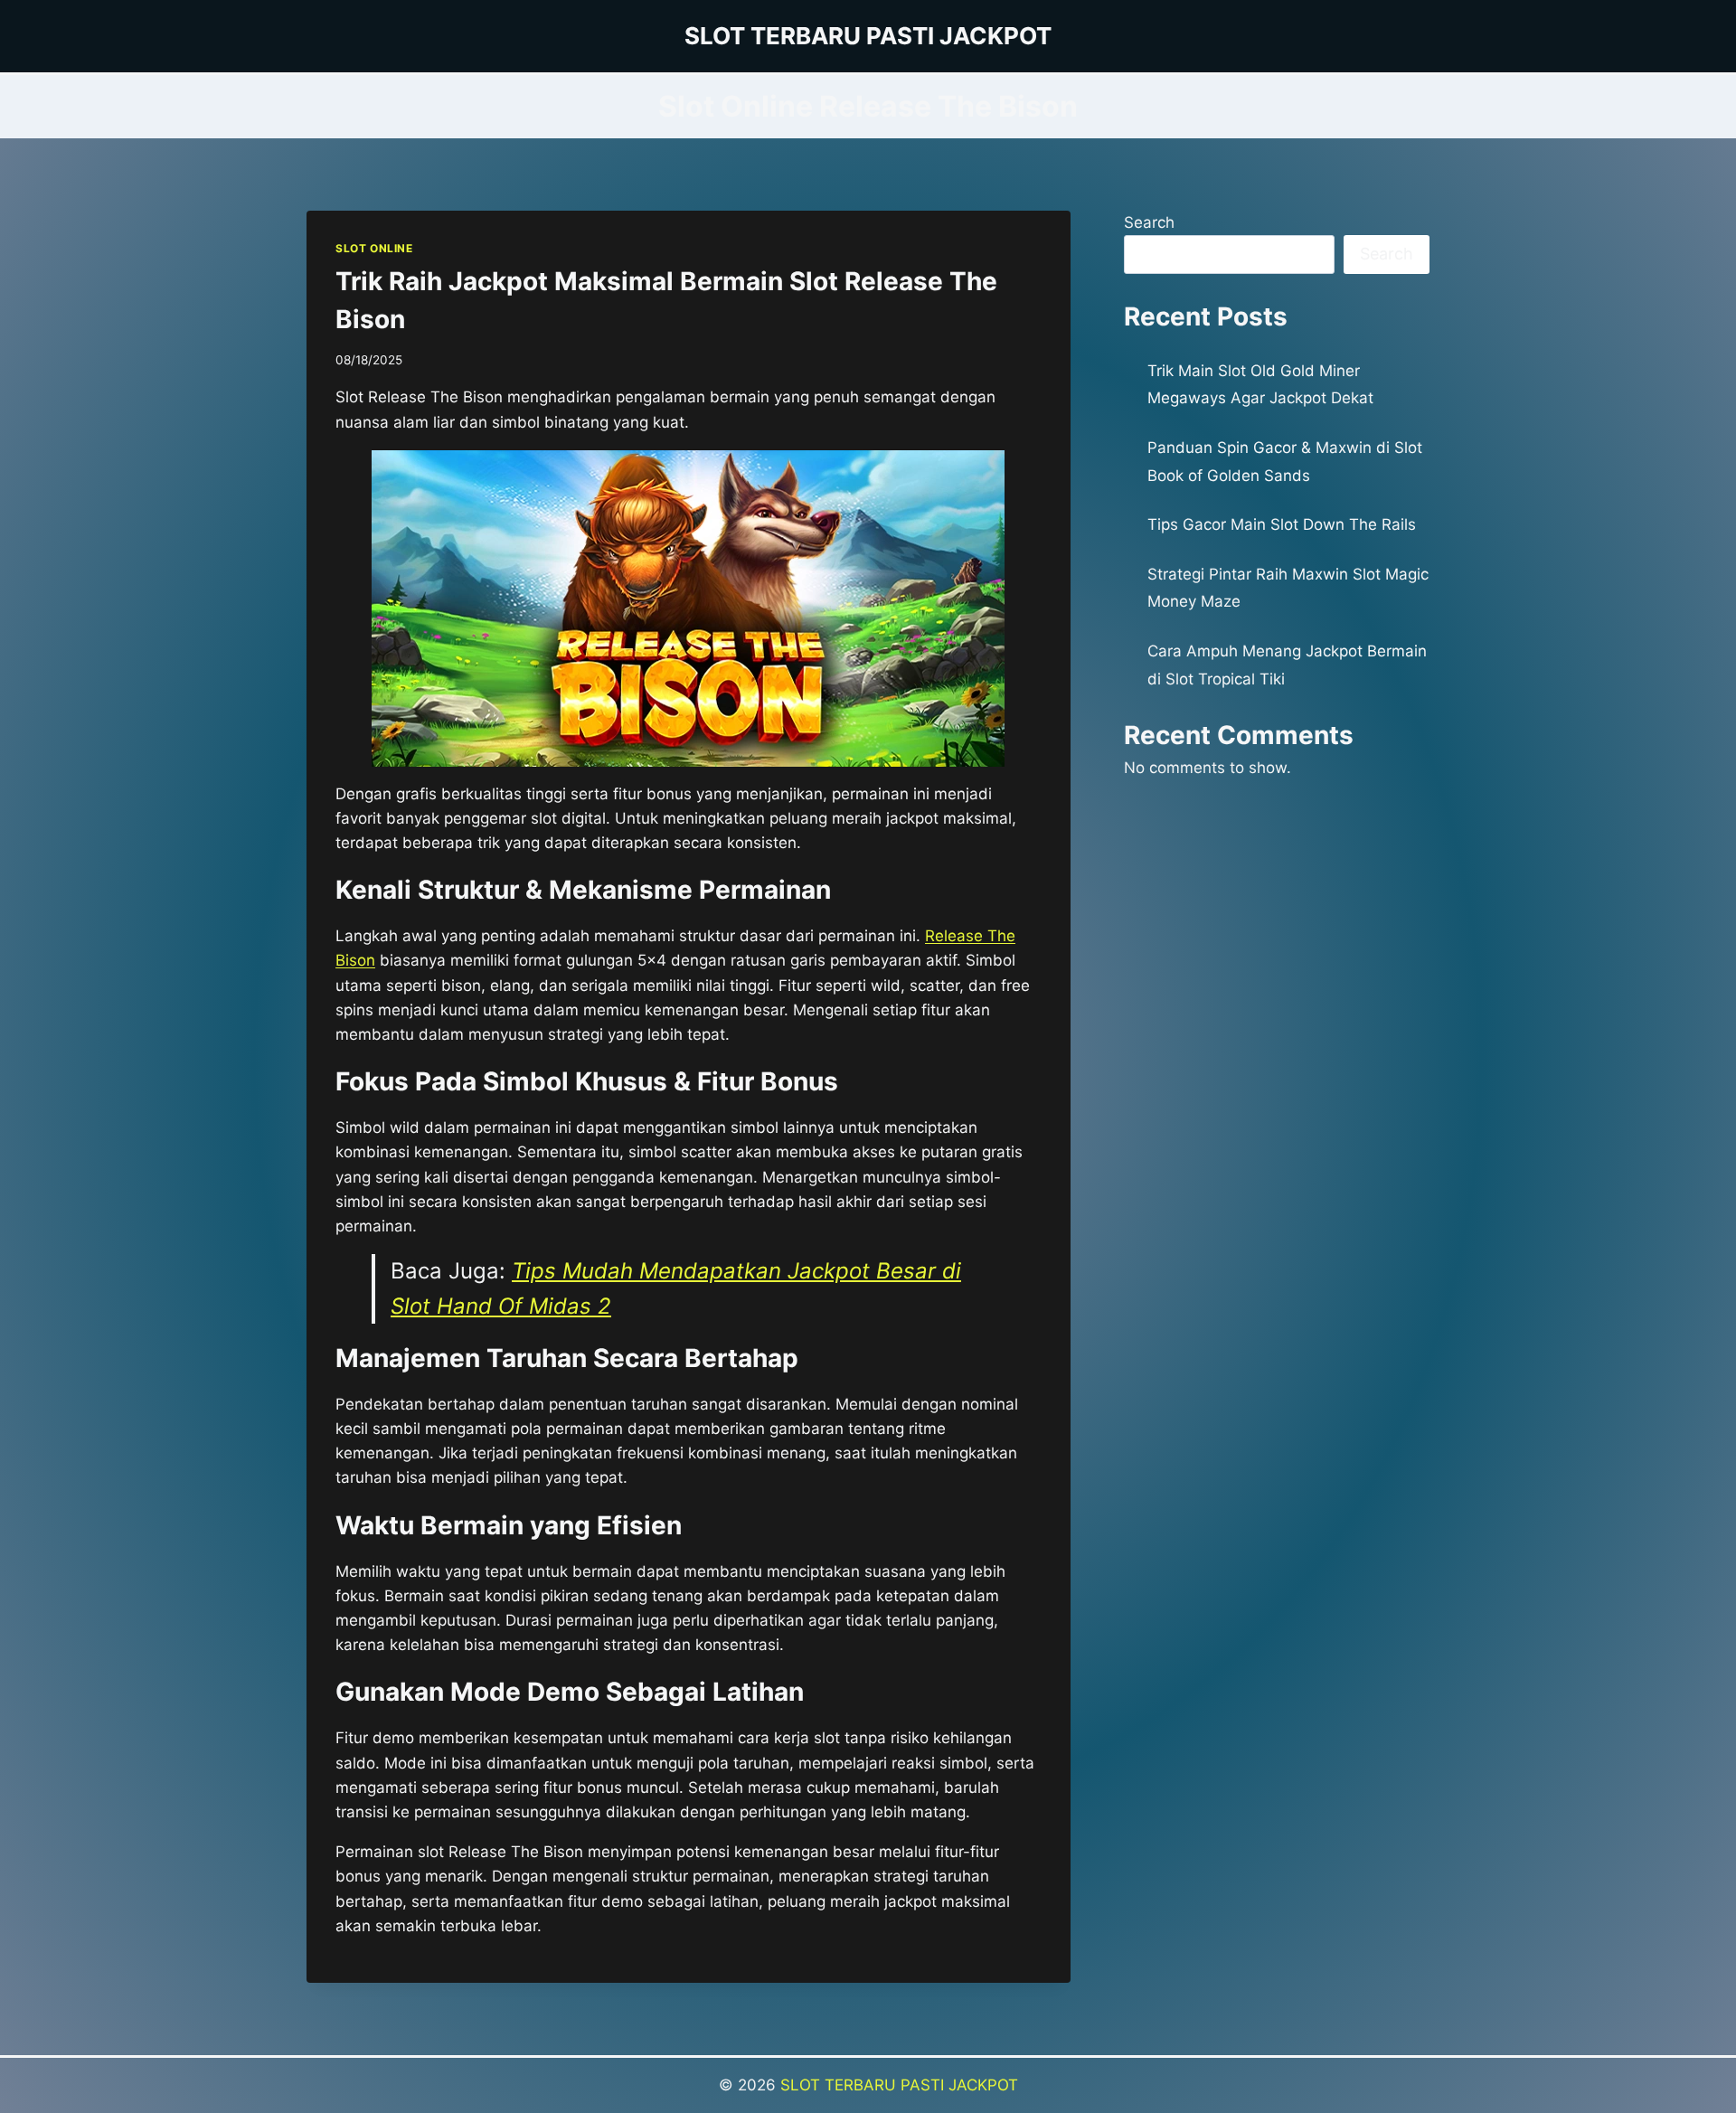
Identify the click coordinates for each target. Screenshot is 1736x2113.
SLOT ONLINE (374, 248)
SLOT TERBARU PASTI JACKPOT (899, 2085)
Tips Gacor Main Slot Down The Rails (1282, 524)
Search (1149, 222)
